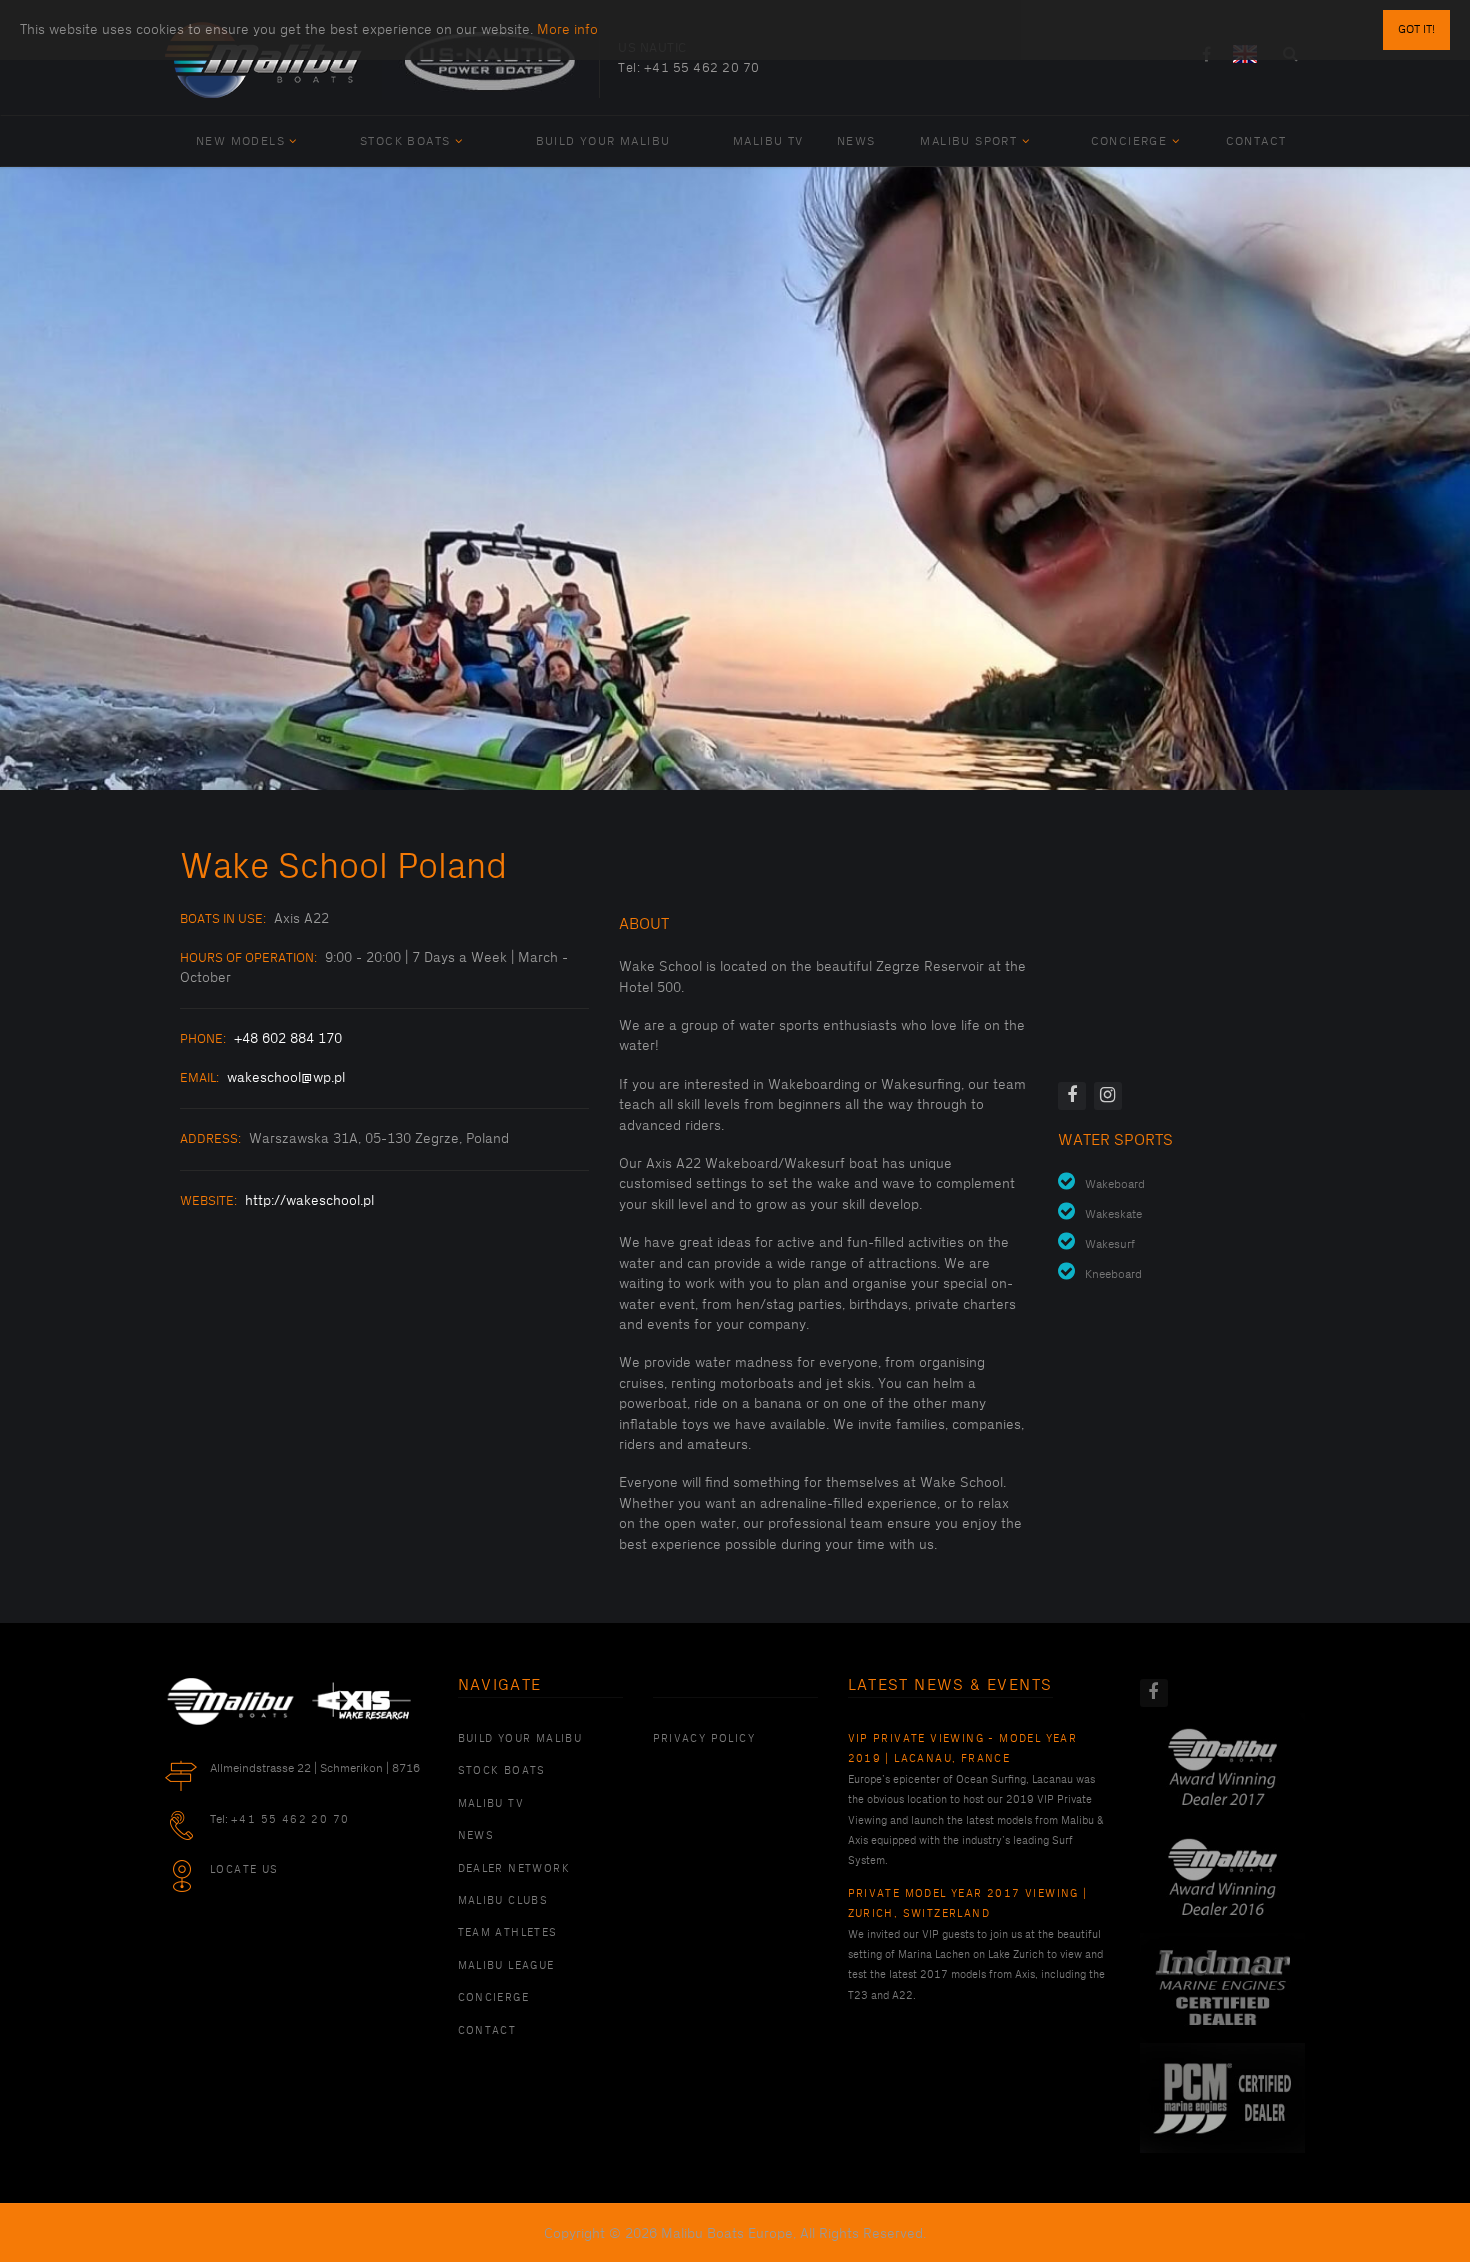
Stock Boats (405, 141)
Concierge (1129, 141)
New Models (240, 141)
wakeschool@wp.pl (286, 1077)
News (856, 141)
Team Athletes (508, 1933)
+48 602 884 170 (288, 1038)
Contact (1256, 141)
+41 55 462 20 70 (702, 68)
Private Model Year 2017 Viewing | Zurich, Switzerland (968, 1904)
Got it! (1416, 29)
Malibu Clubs (503, 1901)
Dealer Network (514, 1869)
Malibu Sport (968, 141)
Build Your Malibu (603, 141)
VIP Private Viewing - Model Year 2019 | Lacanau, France (963, 1749)
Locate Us (244, 1870)
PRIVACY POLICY (704, 1739)
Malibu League (506, 1966)
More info (567, 29)
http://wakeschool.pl (309, 1200)
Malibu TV (768, 141)
